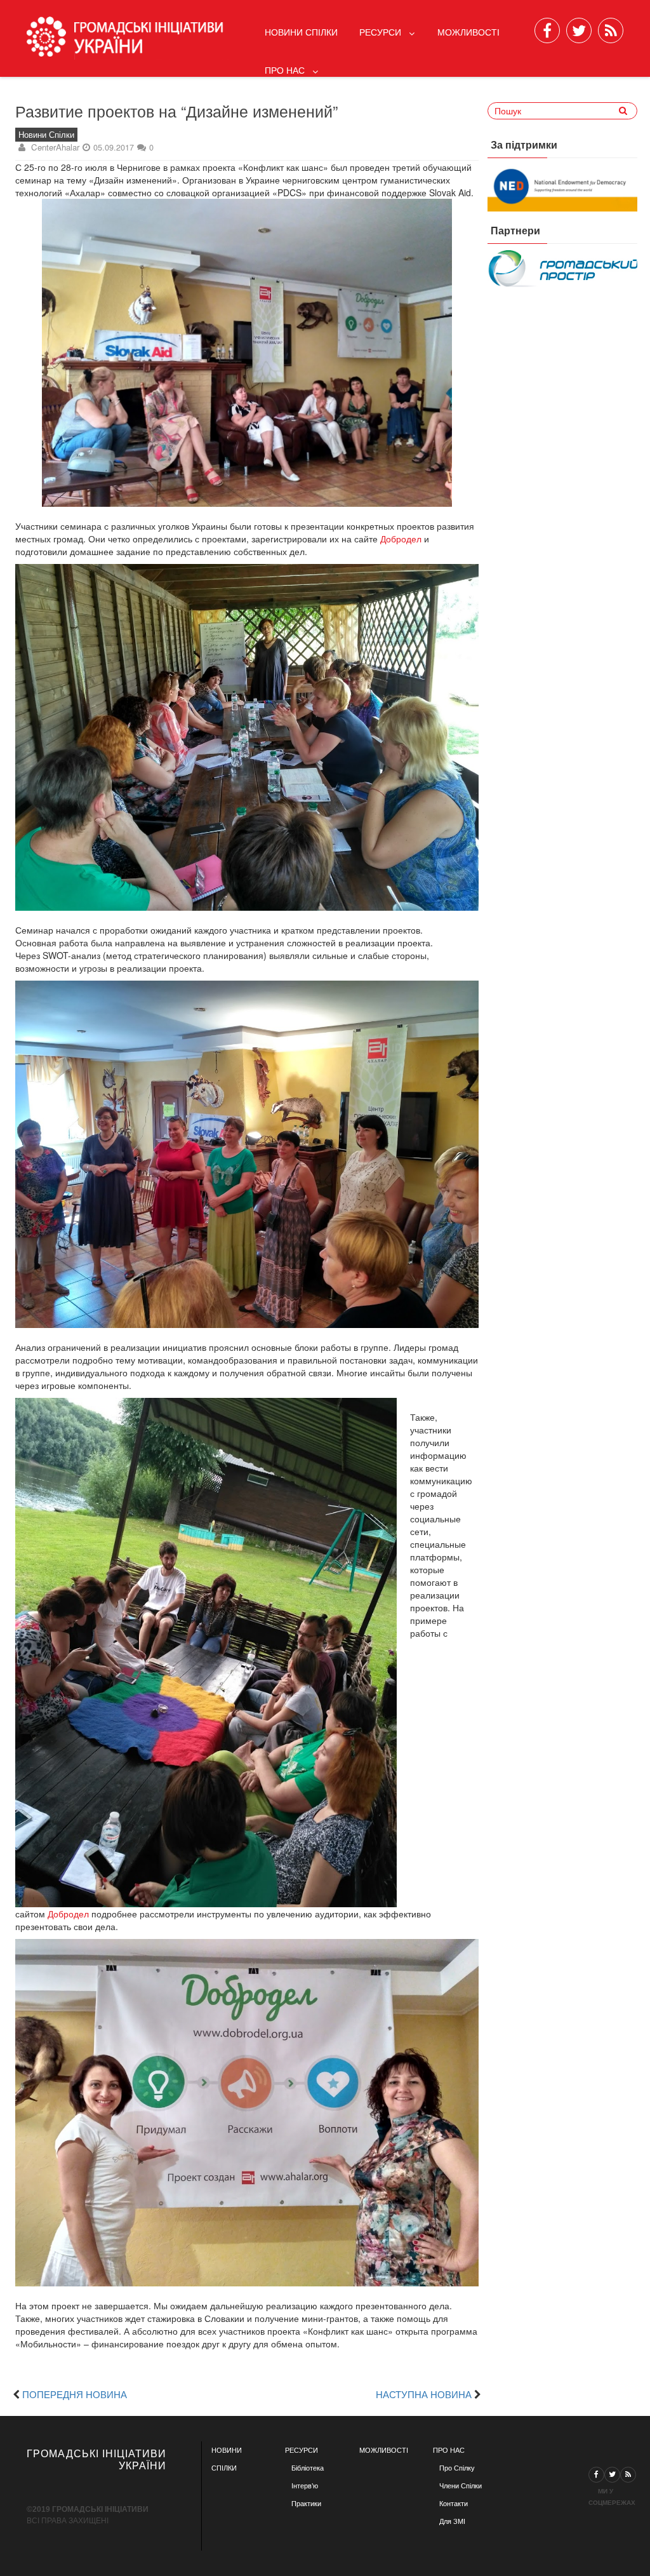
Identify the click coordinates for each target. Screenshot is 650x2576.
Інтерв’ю (305, 2486)
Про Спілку (457, 2468)
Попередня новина (75, 2394)
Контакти (454, 2504)
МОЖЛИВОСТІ (384, 2450)
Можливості (468, 32)
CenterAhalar (55, 147)
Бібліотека (308, 2468)
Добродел (401, 539)
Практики (306, 2504)
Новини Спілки (301, 32)
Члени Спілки (461, 2486)
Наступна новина (424, 2394)
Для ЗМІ (452, 2521)
